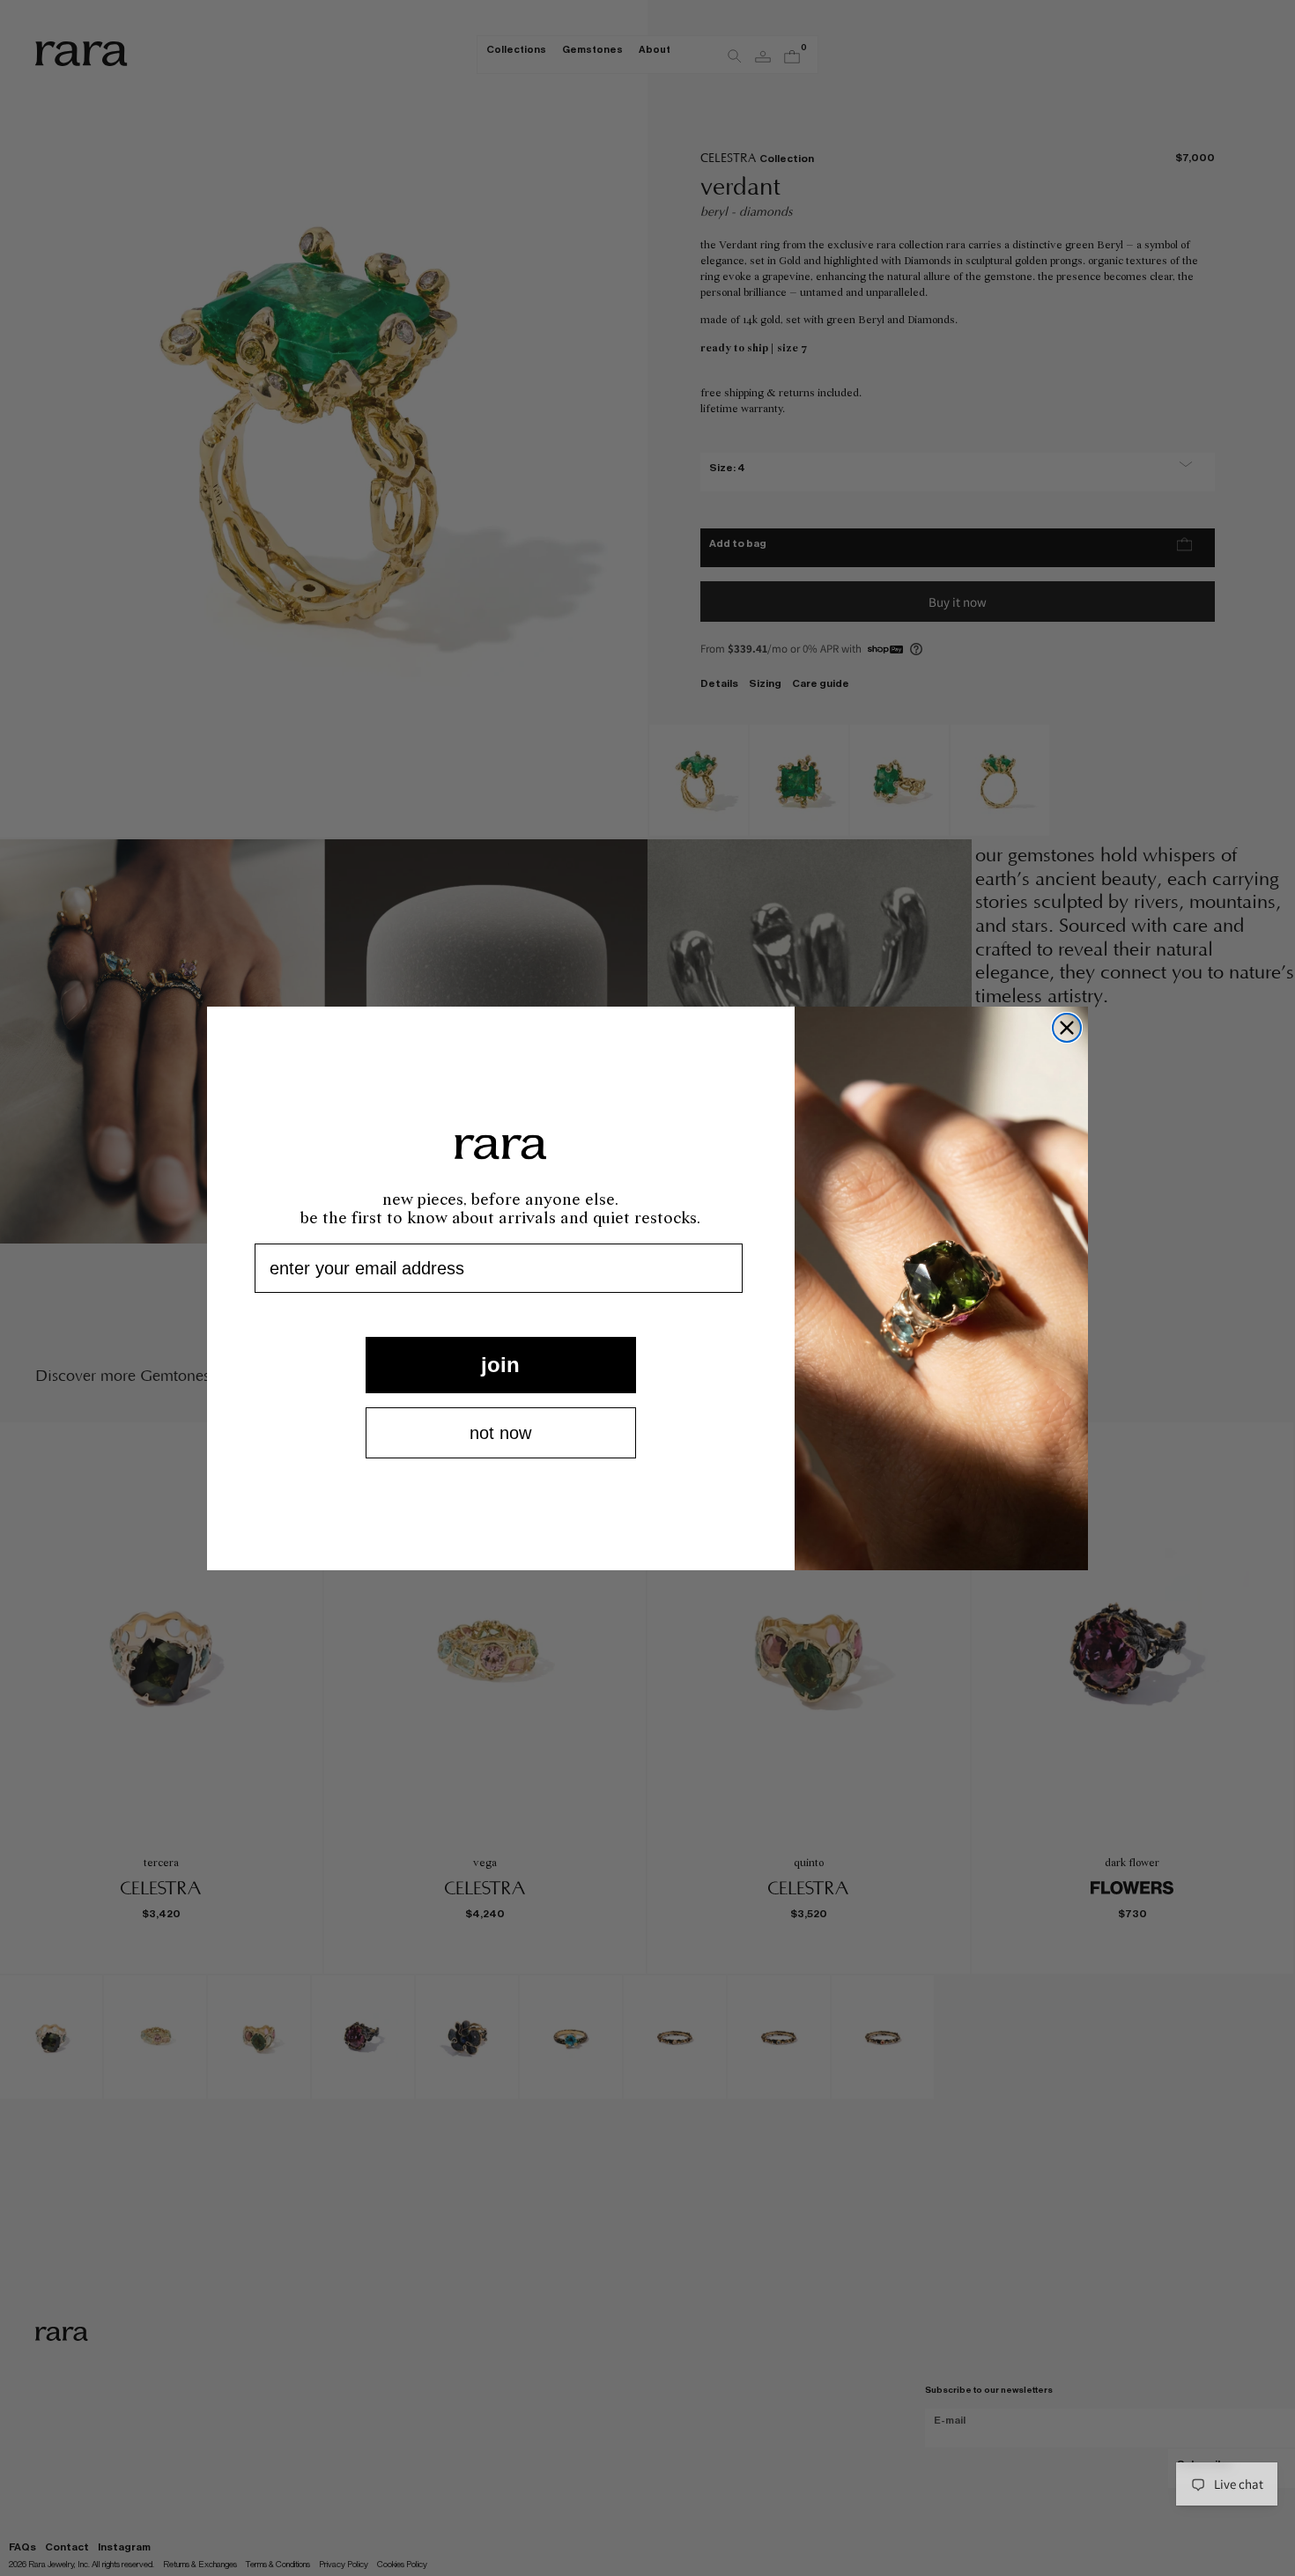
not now (500, 1433)
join (500, 1365)
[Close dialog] (1067, 1028)
